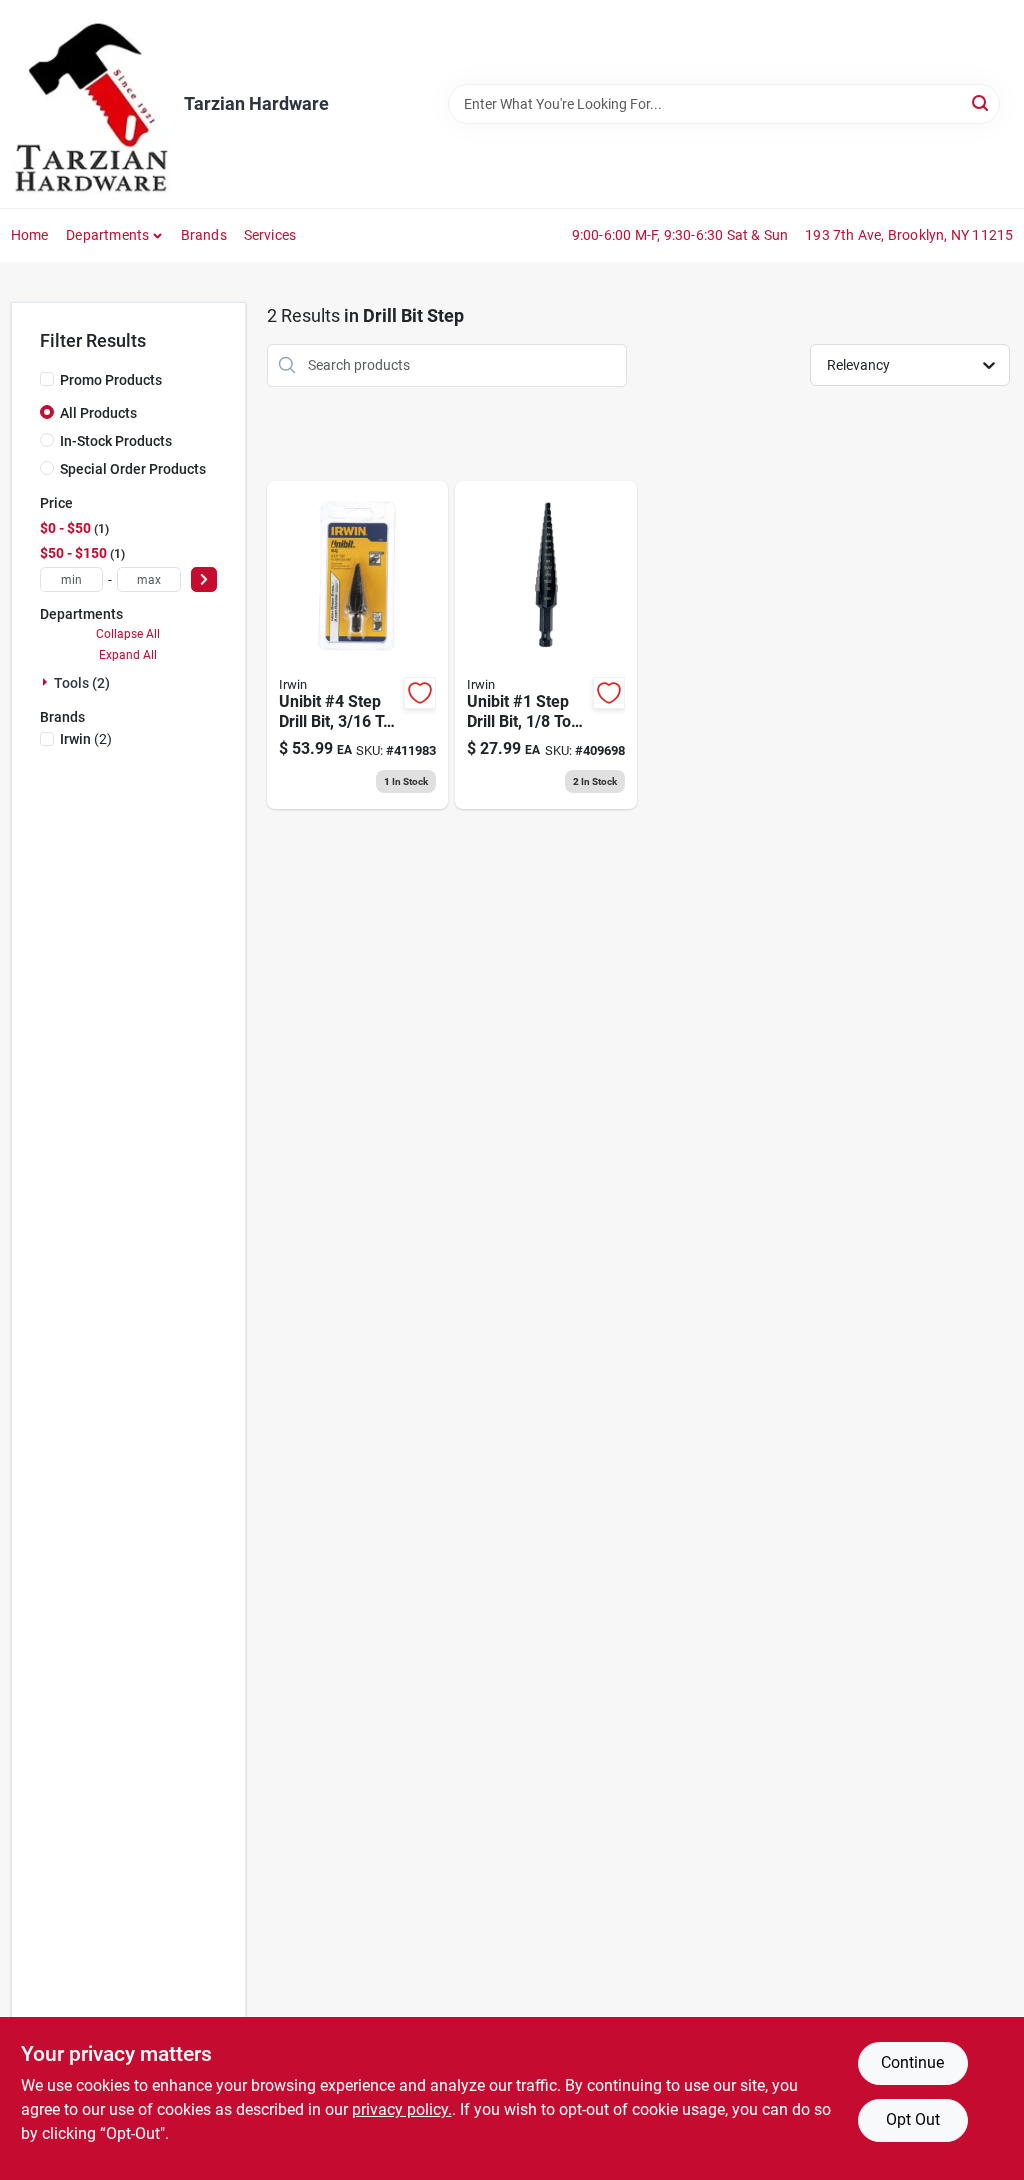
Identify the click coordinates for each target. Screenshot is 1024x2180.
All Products (98, 413)
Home (30, 235)
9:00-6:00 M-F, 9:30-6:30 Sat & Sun (680, 235)
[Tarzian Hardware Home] (90, 104)
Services (270, 235)
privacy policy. (402, 2109)
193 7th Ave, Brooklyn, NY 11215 (909, 235)
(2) (86, 739)
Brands (204, 235)
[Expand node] (47, 682)
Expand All (128, 655)
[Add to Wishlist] (420, 693)
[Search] (981, 102)
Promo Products (111, 380)
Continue (912, 2062)
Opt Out (913, 2119)
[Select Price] (204, 579)
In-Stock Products (116, 441)
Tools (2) (82, 683)
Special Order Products (133, 469)
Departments (107, 235)
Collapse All (128, 634)
